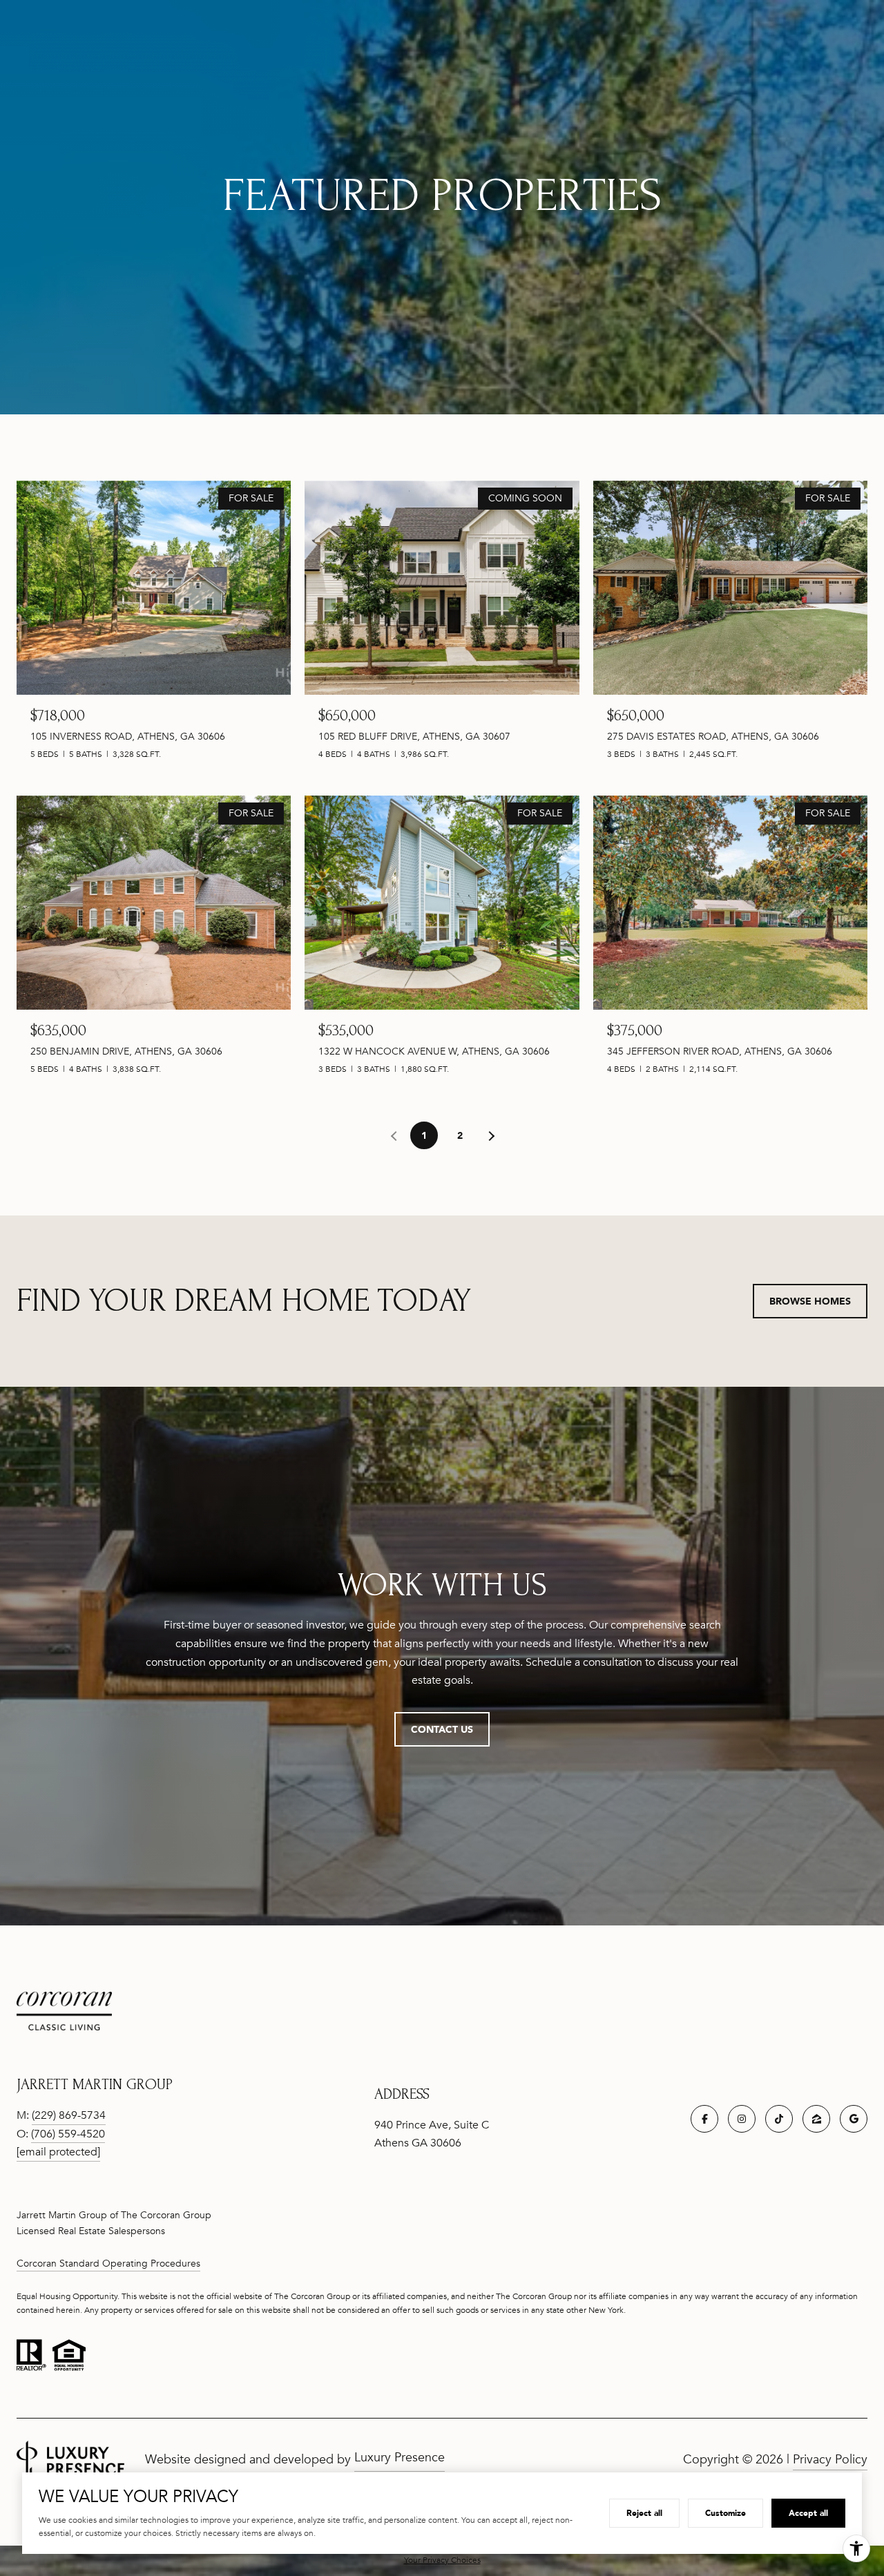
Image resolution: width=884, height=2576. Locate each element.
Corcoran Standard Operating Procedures (108, 2263)
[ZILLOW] (816, 2119)
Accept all (808, 2513)
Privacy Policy (830, 2459)
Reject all (644, 2513)
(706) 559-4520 (68, 2134)
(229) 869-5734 (69, 2115)
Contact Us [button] (442, 1729)
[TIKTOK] (779, 2119)
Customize (726, 2513)
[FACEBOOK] (704, 2119)
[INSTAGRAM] (742, 2119)
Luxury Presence (400, 2457)
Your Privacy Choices (442, 2560)
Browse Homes (810, 1301)
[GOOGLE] (854, 2119)
